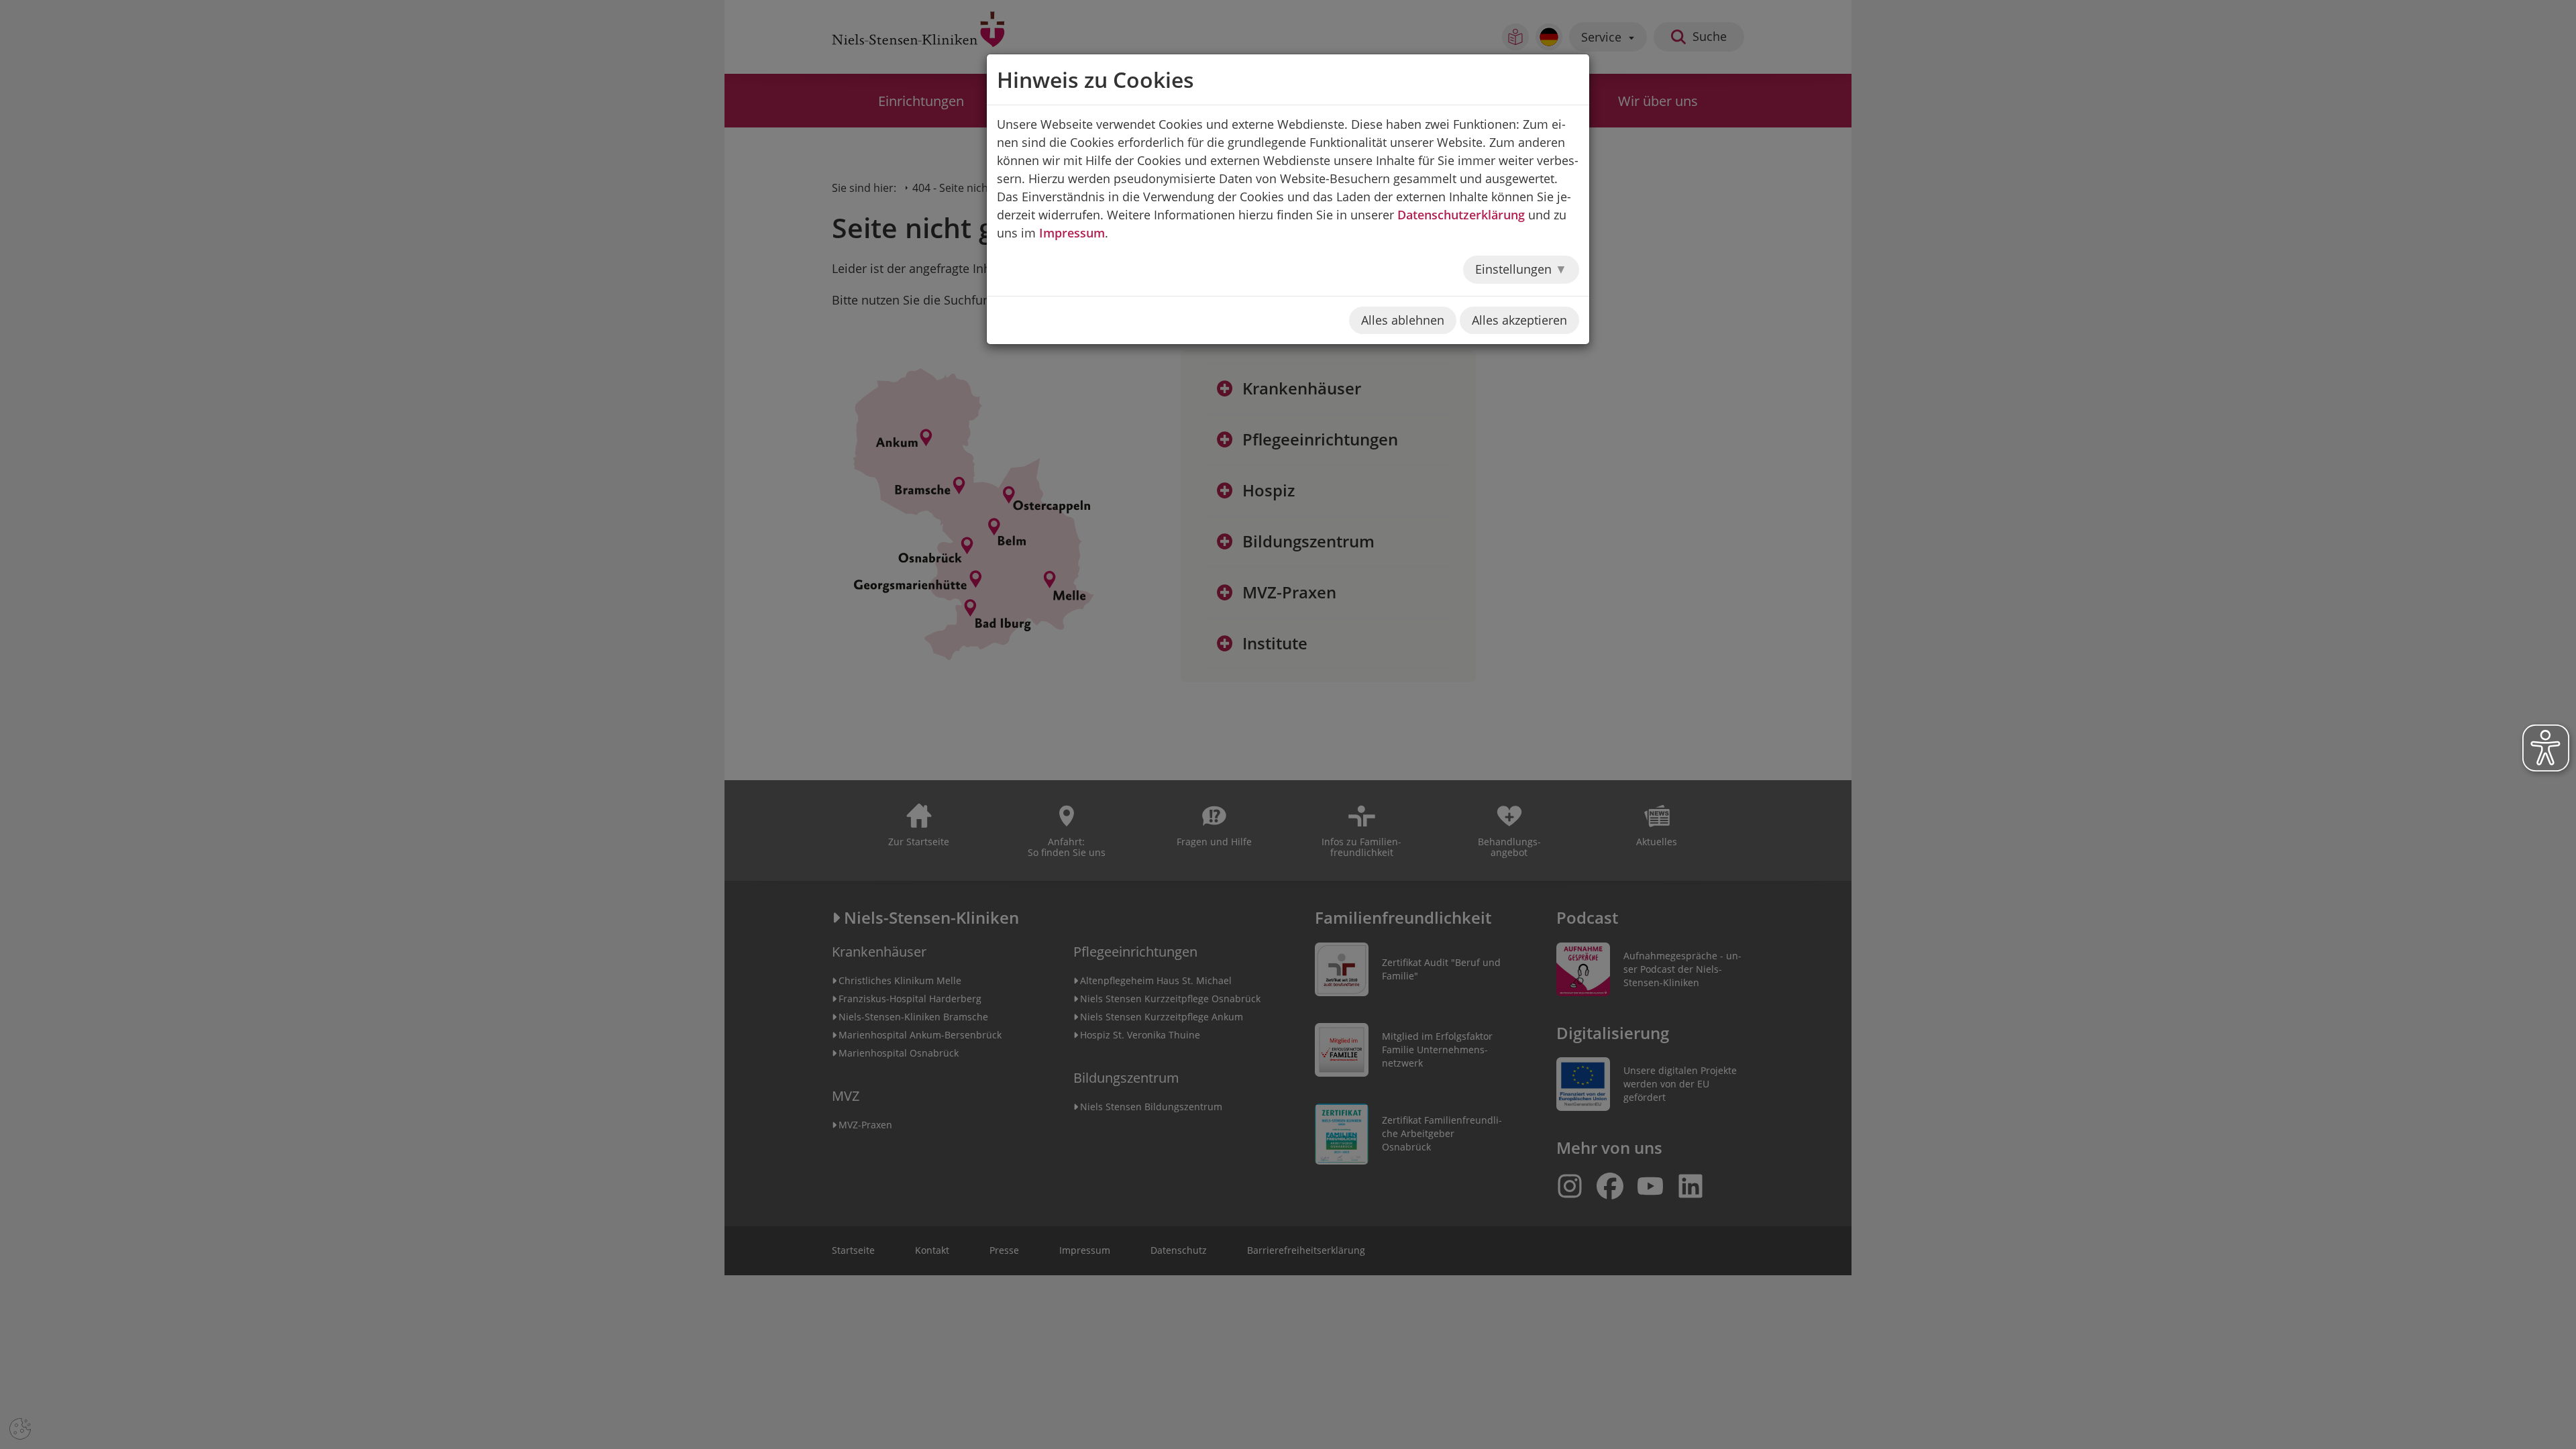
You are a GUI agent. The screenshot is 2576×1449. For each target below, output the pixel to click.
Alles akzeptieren (1519, 320)
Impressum (1072, 233)
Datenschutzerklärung (1461, 215)
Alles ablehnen (1403, 320)
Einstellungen (1515, 269)
